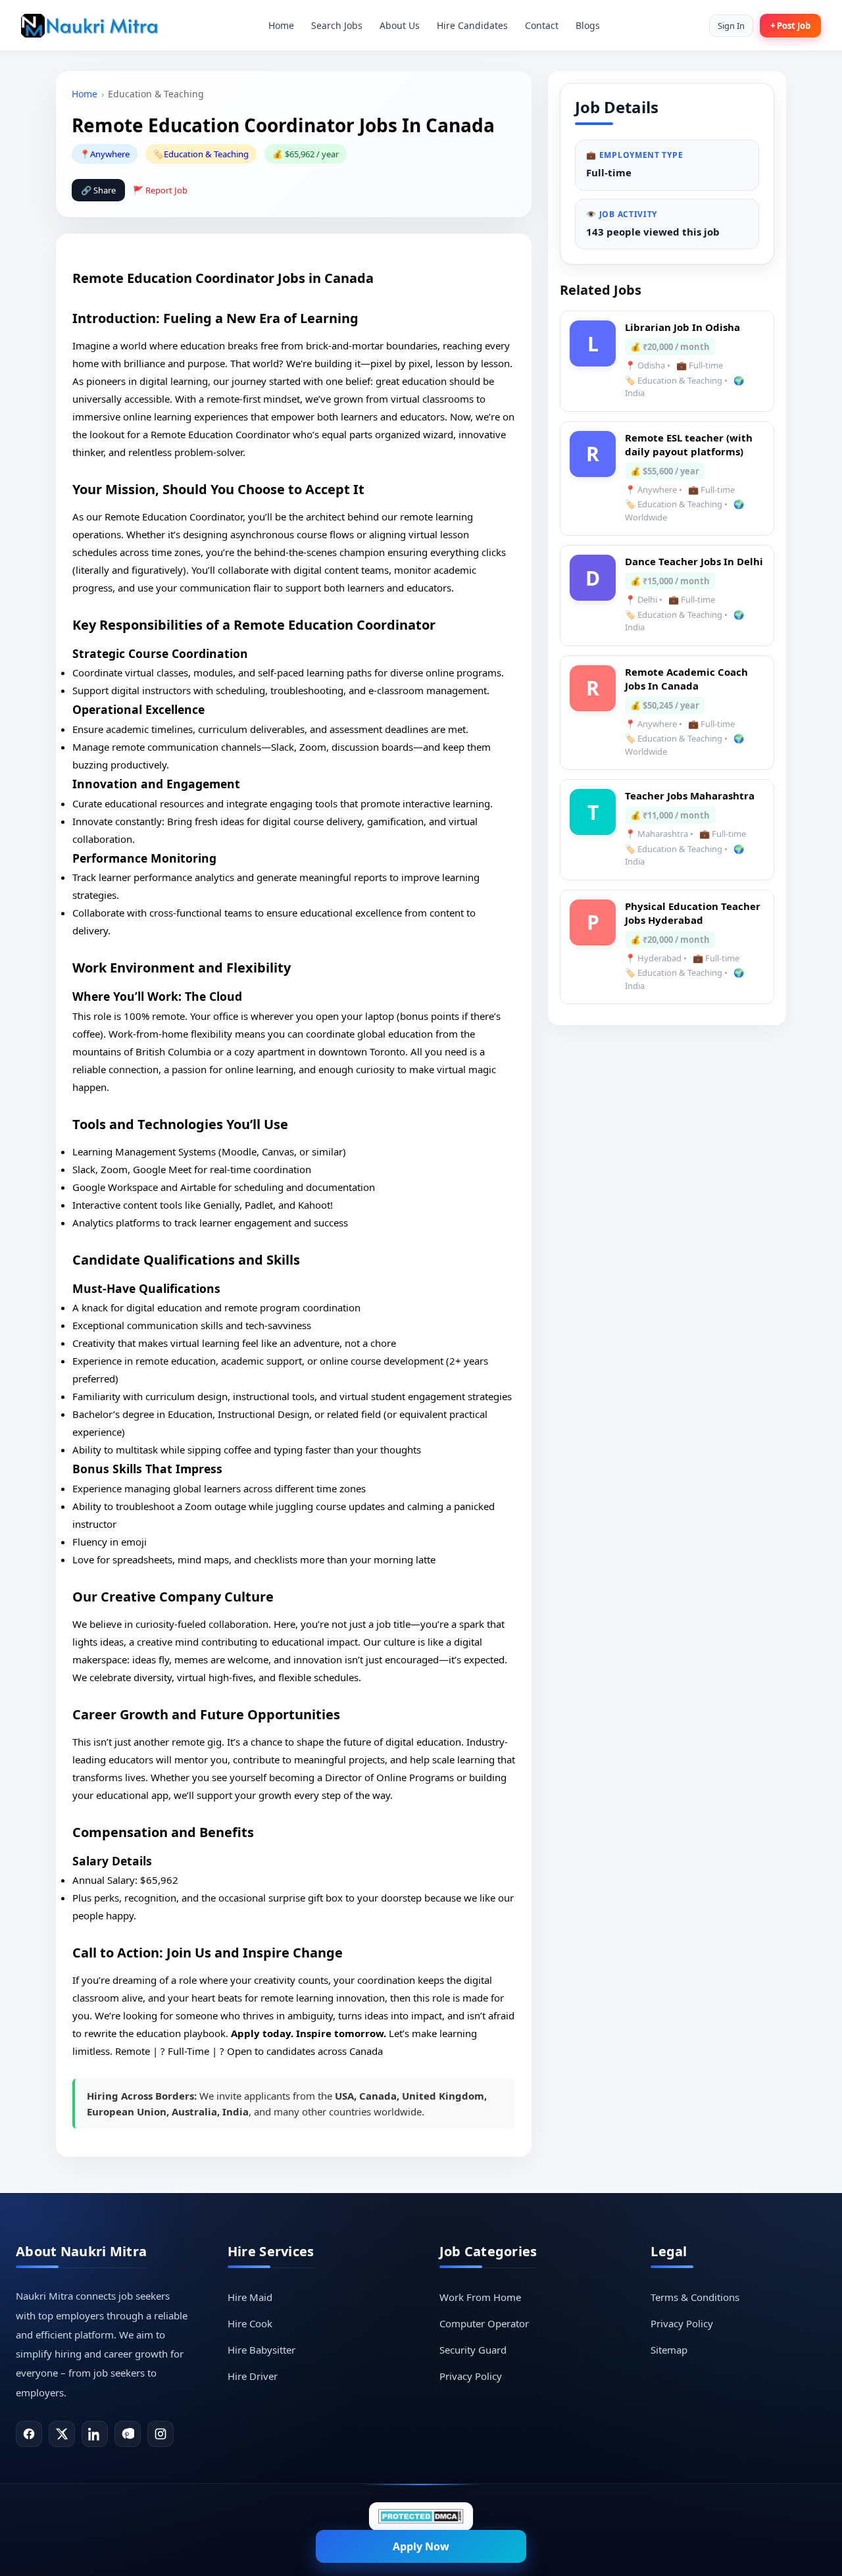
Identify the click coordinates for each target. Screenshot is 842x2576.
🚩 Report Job (160, 190)
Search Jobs (337, 25)
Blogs (588, 25)
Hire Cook (250, 2323)
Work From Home (480, 2297)
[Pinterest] (128, 2434)
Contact (542, 25)
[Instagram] (161, 2434)
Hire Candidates (472, 25)
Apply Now (421, 2546)
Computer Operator (484, 2323)
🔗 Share (98, 190)
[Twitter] (62, 2434)
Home (281, 25)
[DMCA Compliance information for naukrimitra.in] (421, 2516)
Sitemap (669, 2350)
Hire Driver (253, 2376)
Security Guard (473, 2350)
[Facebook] (29, 2434)
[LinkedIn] (95, 2434)
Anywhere (110, 154)
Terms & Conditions (695, 2297)
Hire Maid (250, 2297)
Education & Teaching (206, 154)
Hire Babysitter (261, 2350)
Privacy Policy (471, 2376)
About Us (400, 25)
